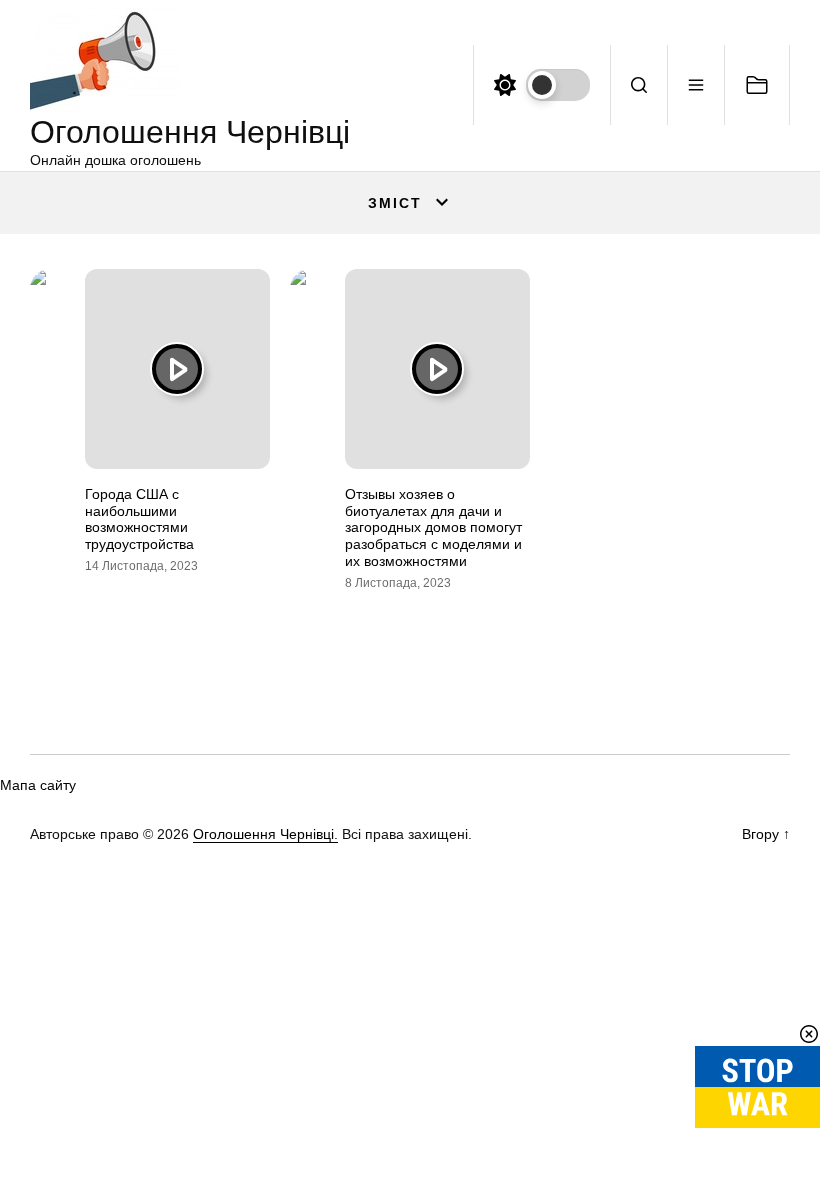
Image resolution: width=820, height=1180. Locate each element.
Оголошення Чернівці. (265, 834)
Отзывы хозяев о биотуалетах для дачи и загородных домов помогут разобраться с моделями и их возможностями (433, 527)
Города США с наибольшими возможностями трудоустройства (139, 519)
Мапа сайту (38, 785)
